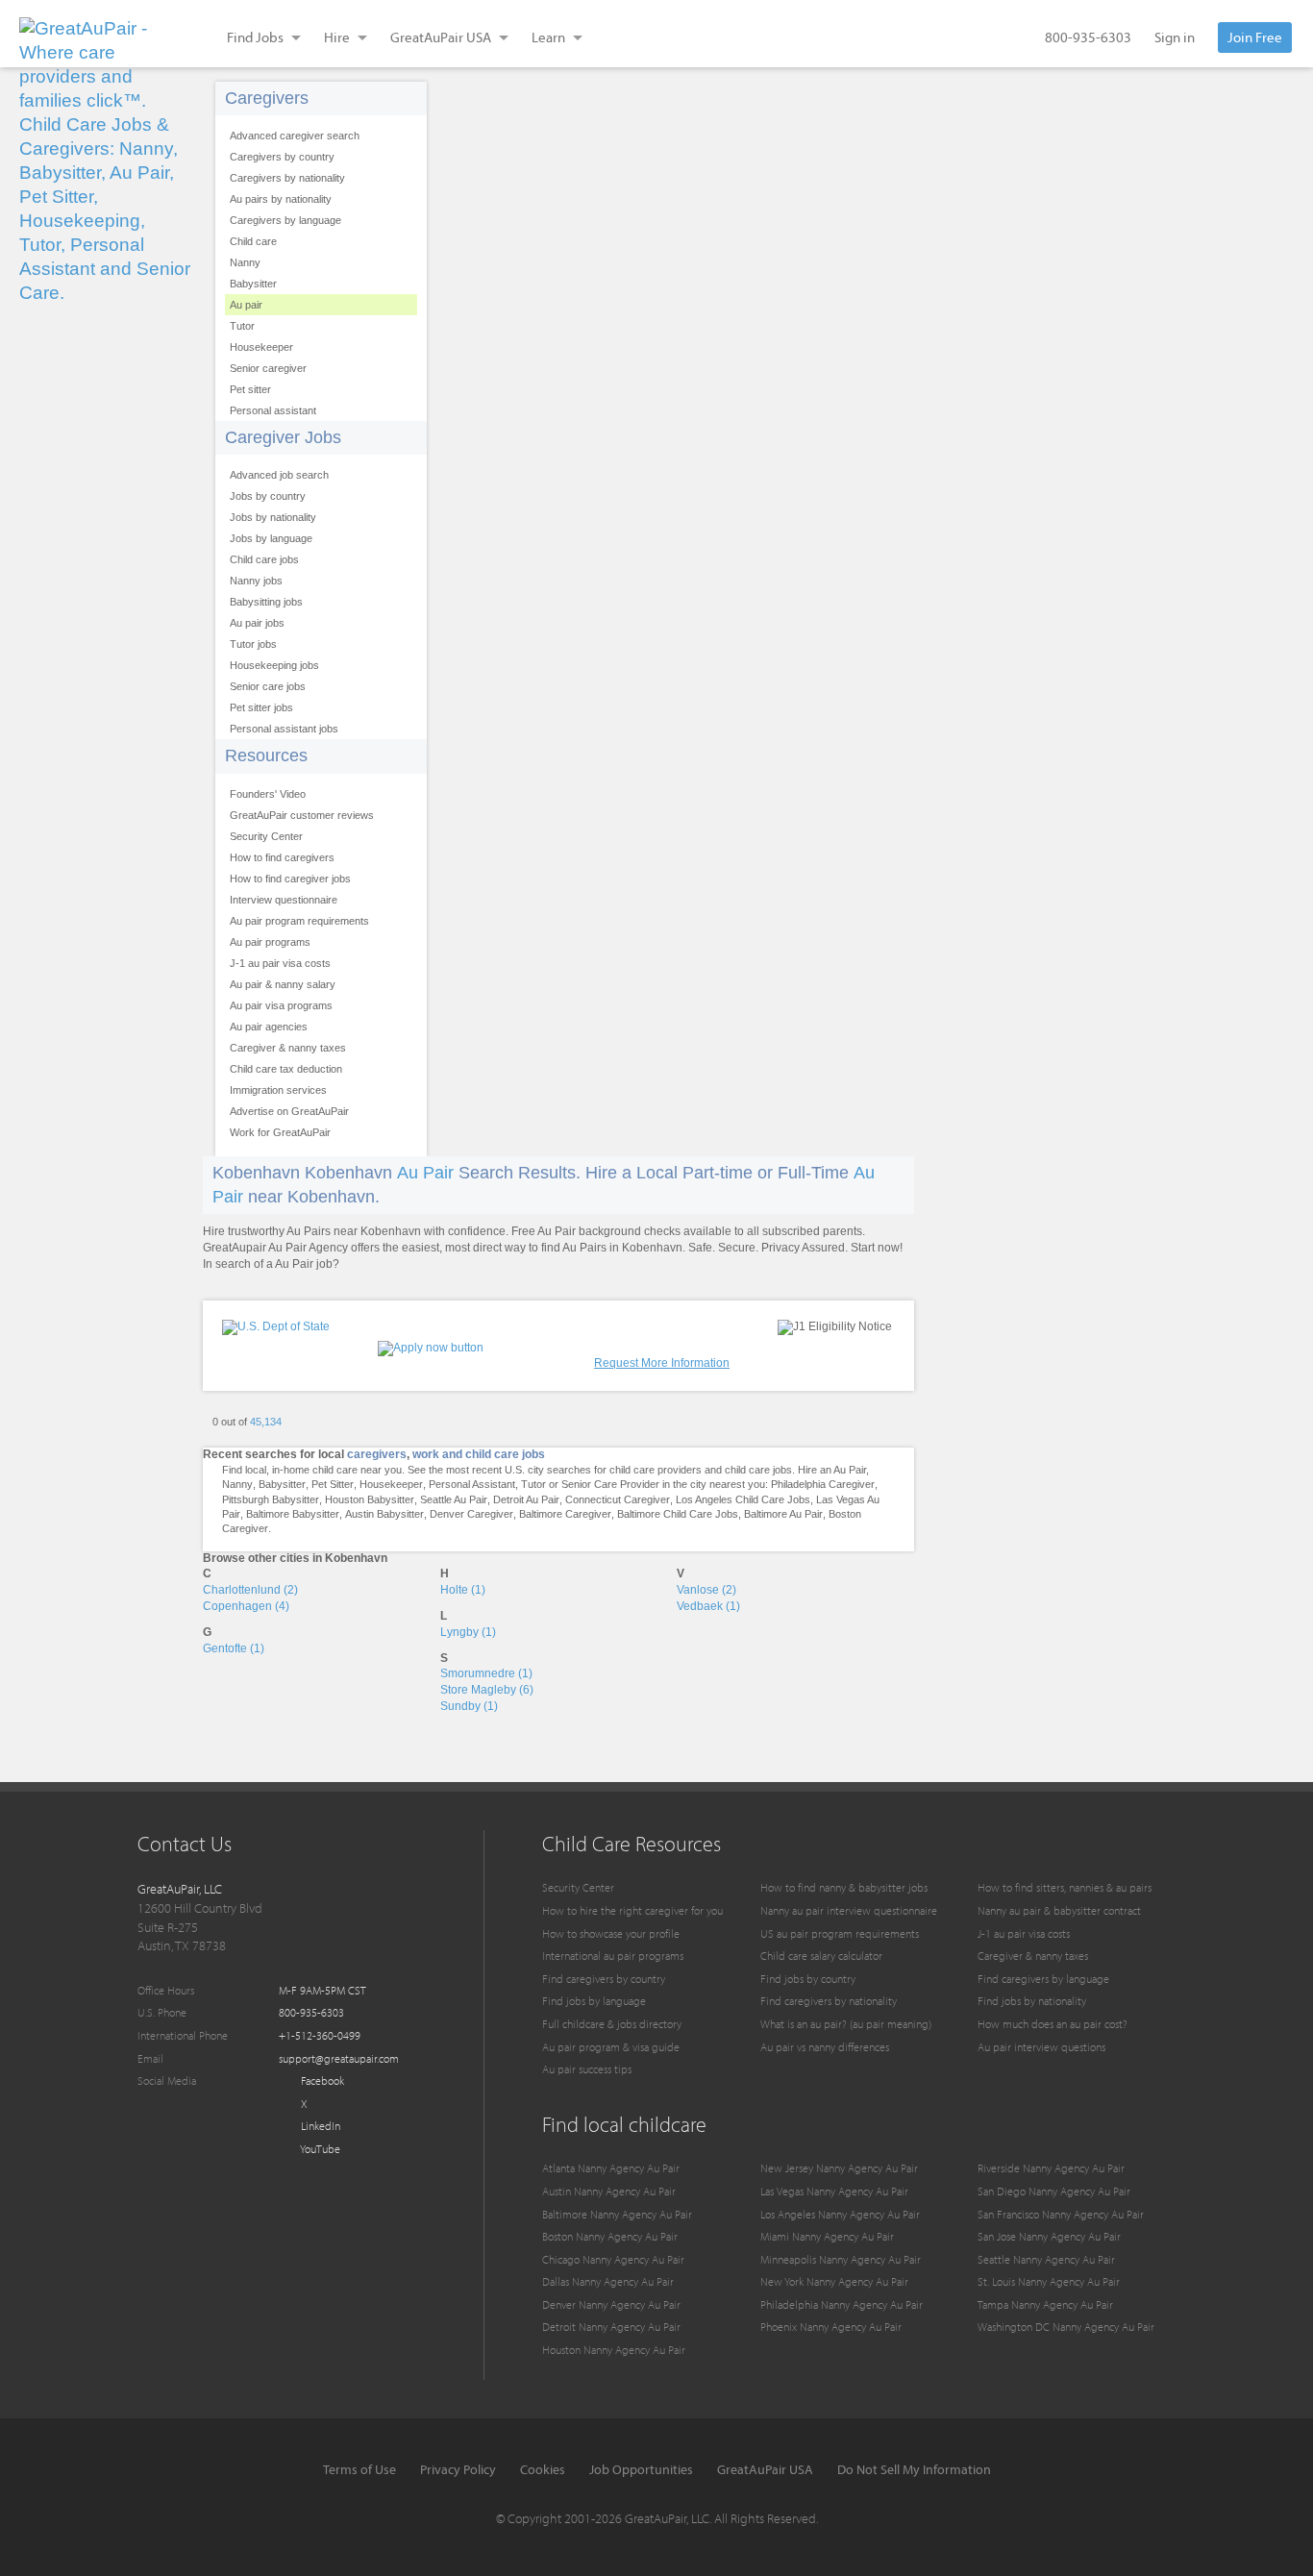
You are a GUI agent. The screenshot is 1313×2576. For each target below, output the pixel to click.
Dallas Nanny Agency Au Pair (608, 2281)
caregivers (377, 1454)
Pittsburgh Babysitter (271, 1499)
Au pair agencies (269, 1027)
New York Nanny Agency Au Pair (834, 2281)
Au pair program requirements (299, 921)
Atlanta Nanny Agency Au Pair (611, 2168)
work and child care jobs (479, 1454)
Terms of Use (359, 2469)
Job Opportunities (641, 2469)
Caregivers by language (285, 220)
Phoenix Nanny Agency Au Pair (831, 2327)
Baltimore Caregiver (565, 1514)
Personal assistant (273, 410)
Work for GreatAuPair (280, 1132)
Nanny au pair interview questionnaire (849, 1910)
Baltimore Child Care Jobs (678, 1514)
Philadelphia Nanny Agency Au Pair (842, 2304)
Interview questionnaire (284, 900)
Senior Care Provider (610, 1484)
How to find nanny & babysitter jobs (844, 1887)
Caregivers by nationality (287, 178)
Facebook (321, 2081)
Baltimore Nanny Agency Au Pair (617, 2214)
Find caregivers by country (604, 1979)
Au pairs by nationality (281, 199)
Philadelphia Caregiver (823, 1484)
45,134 (266, 1422)
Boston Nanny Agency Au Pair (610, 2236)
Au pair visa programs (281, 1005)
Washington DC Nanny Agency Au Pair (1066, 2327)
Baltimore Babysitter (293, 1514)
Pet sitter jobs (261, 707)
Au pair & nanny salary (283, 984)
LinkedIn (319, 2126)
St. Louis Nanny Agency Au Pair (1049, 2281)
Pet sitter (250, 389)
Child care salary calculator (821, 1956)
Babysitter (253, 284)
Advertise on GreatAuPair (289, 1111)
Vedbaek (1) (708, 1606)
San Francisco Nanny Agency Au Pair (1061, 2214)
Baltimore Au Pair (783, 1514)
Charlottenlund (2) (250, 1590)
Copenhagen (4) (246, 1606)
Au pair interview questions (1041, 2047)
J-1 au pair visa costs (280, 963)
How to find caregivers (282, 857)
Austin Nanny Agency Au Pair (609, 2191)
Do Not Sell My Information (914, 2469)
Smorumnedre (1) (486, 1673)
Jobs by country (268, 496)
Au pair (246, 305)
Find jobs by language (594, 2001)
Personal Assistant (472, 1484)
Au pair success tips (587, 2069)
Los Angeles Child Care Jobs (743, 1499)
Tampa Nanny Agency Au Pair (1045, 2304)
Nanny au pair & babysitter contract (1059, 1910)
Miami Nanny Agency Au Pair (827, 2236)
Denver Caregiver (471, 1514)
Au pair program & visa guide (611, 2047)
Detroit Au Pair (526, 1499)
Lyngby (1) (468, 1632)
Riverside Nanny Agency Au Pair (1051, 2168)
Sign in (1175, 37)
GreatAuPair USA (765, 2469)
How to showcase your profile (611, 1933)
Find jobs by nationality (1032, 2001)
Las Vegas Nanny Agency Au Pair (834, 2191)
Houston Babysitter (370, 1499)
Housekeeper (261, 347)
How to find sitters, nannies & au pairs (1065, 1887)
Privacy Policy (458, 2469)
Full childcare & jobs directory (612, 2024)
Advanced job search (279, 475)
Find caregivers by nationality (829, 2001)
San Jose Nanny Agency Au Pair (1049, 2236)
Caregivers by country (282, 157)
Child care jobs (264, 559)
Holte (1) (463, 1590)
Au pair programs (270, 942)
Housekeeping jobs (274, 665)
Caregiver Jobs (283, 437)
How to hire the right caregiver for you (632, 1910)
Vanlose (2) (706, 1590)
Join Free (1255, 37)
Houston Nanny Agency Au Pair (614, 2350)
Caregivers (267, 98)
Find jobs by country (808, 1979)
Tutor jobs (253, 644)
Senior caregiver (268, 368)
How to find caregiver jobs (290, 879)
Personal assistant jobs (284, 729)
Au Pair (425, 1173)
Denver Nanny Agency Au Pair (611, 2304)
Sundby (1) (469, 1706)
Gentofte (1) (234, 1648)
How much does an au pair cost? (1053, 2024)
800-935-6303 (1088, 37)
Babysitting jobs (266, 602)
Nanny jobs (256, 581)
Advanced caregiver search (295, 136)
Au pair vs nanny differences (825, 2047)
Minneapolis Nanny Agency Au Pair (841, 2259)
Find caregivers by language (1043, 1979)
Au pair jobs (257, 623)
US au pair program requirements (840, 1933)
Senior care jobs (268, 686)
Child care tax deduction (286, 1069)
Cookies (543, 2469)
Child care (253, 241)
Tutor (242, 326)
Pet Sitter (333, 1484)
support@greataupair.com (339, 2058)
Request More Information (662, 1363)
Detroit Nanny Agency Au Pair (611, 2327)
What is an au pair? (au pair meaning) (846, 2024)
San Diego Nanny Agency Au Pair (1054, 2191)
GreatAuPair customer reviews (302, 815)
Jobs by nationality (273, 517)
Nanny (245, 262)
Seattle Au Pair (454, 1499)
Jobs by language (271, 538)
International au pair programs (613, 1956)
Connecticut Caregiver (618, 1499)
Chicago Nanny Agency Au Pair (613, 2259)
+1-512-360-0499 (320, 2035)
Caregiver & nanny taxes (288, 1048)
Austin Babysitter (384, 1514)
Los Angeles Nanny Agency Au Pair (840, 2214)
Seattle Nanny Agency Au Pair (1046, 2259)
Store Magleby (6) (487, 1690)
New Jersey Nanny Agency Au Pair (839, 2168)
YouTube (319, 2149)
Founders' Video (268, 794)
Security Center (266, 836)
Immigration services (278, 1090)
